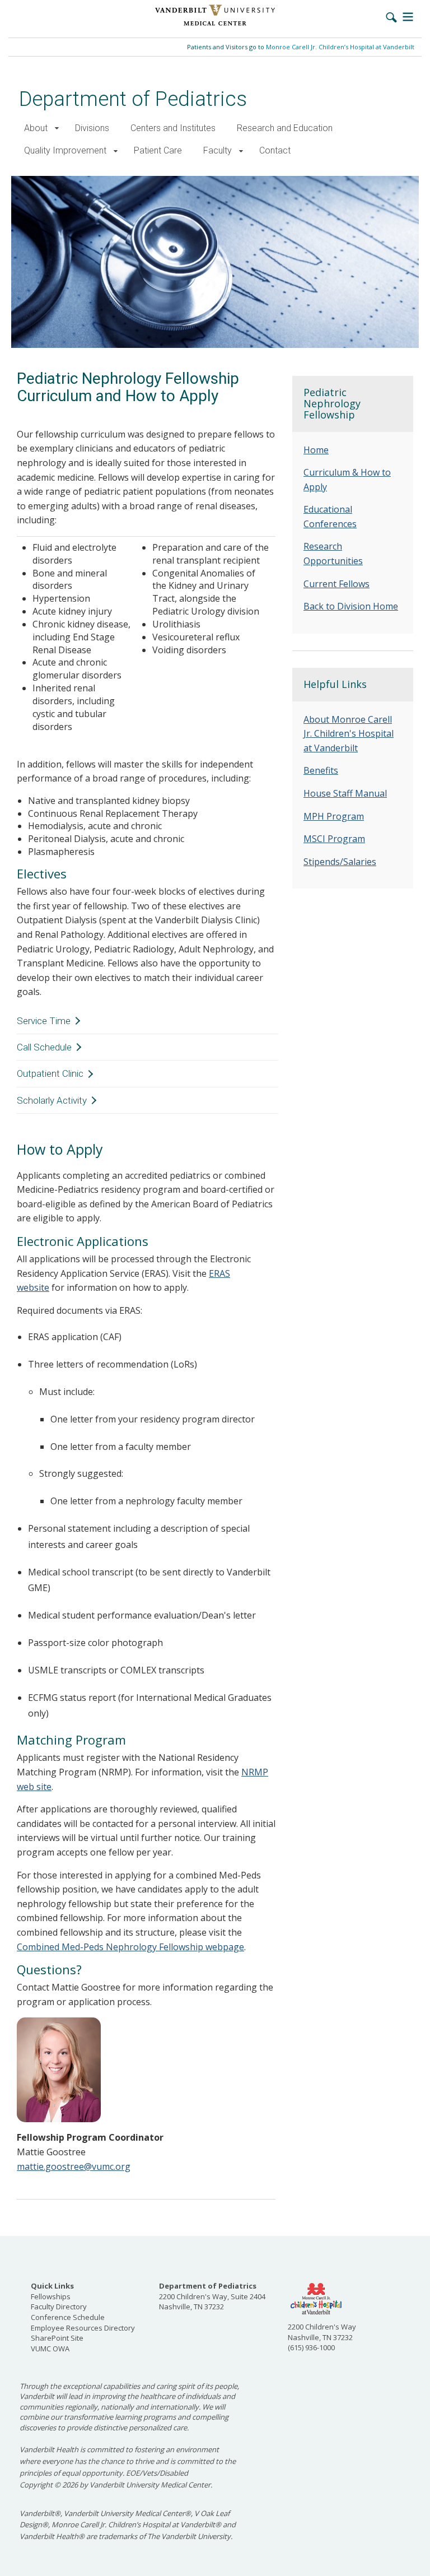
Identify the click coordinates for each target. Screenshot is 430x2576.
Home (316, 450)
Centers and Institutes (173, 128)
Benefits (321, 770)
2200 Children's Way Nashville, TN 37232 (322, 2332)
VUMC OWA (50, 2349)
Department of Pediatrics (133, 99)
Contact (275, 150)
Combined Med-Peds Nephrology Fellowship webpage (130, 1947)
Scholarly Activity (52, 1100)
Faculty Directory (59, 2307)
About (36, 128)
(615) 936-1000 (311, 2347)
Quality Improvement (65, 150)
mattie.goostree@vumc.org (74, 2166)
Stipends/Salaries (340, 862)
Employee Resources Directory (83, 2328)
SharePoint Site (57, 2338)
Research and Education (285, 128)
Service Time (44, 1021)
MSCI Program (334, 839)
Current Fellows (336, 584)
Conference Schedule (68, 2317)
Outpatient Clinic (50, 1073)
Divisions (92, 128)
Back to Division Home (351, 606)
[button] (57, 129)
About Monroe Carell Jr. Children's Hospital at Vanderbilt (349, 734)
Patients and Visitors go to (301, 47)
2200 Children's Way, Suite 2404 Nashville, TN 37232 (212, 2296)
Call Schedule (44, 1047)
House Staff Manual (345, 793)
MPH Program (334, 816)
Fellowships (51, 2296)
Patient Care (158, 150)
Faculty (218, 150)
